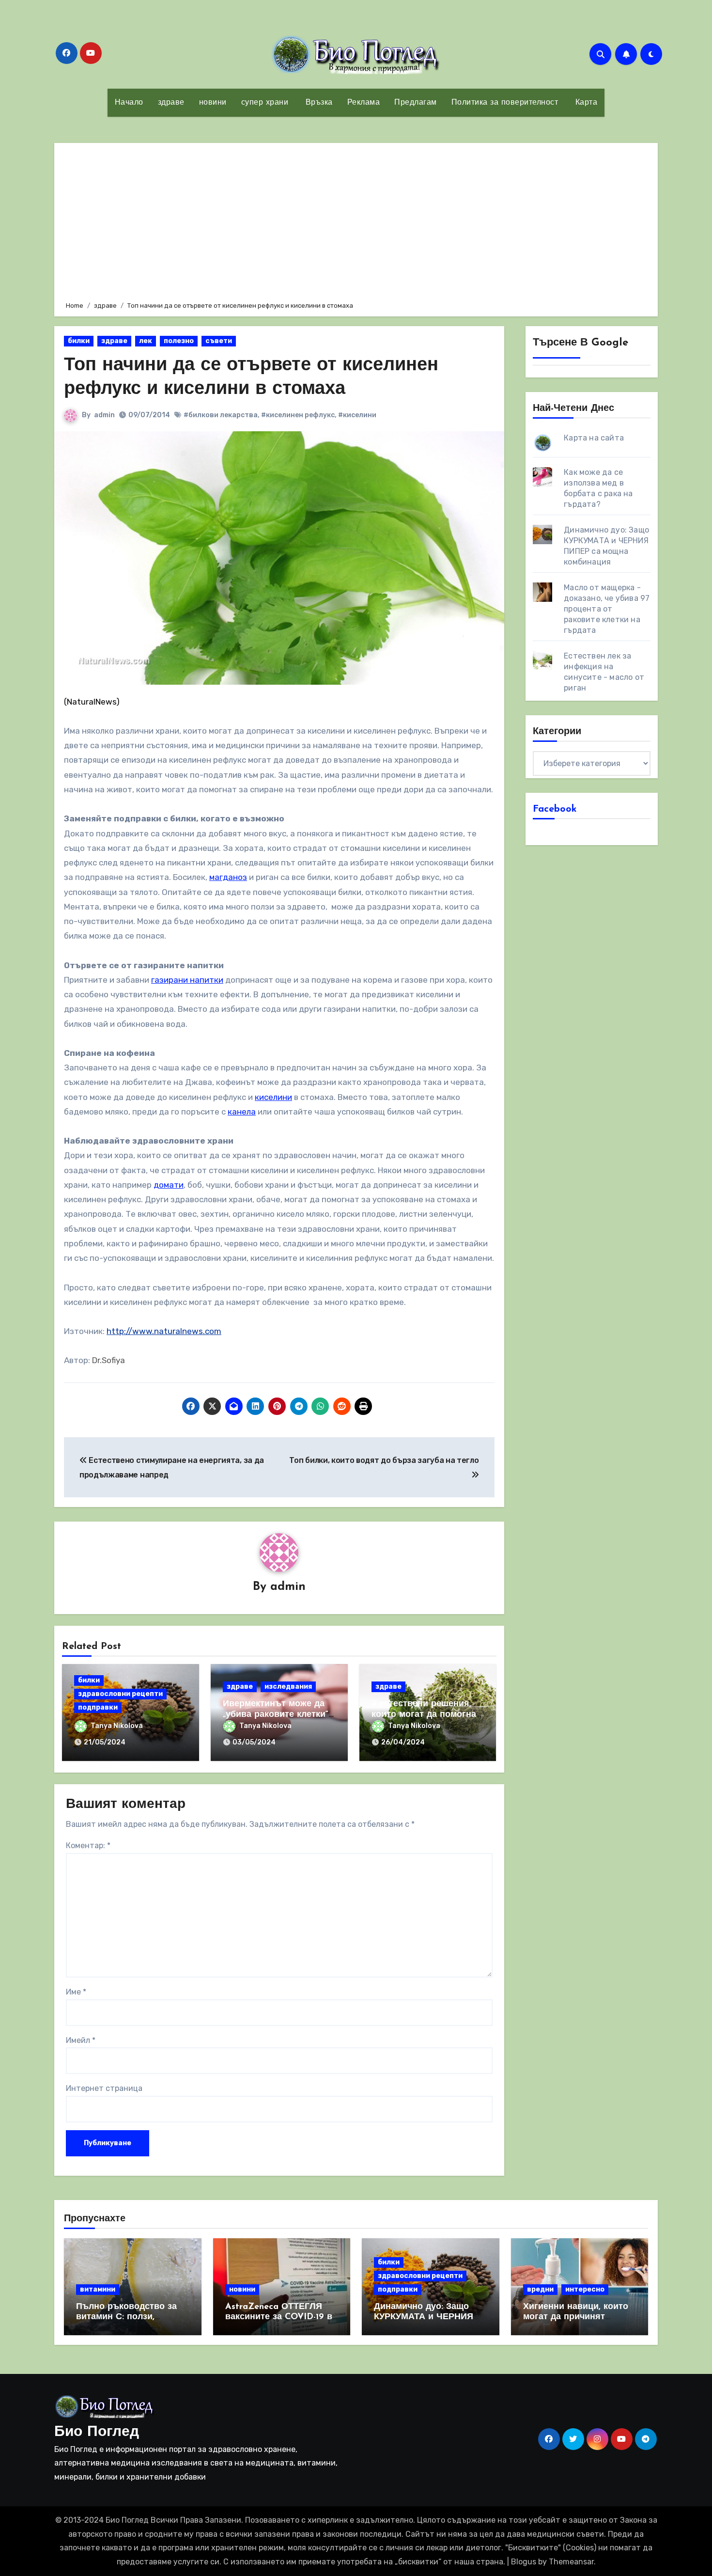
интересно (585, 2289)
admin (104, 415)
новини (213, 103)
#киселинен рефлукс (298, 415)
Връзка (318, 103)
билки (79, 341)
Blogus (524, 2562)
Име (76, 1992)
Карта (585, 103)
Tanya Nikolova (117, 1726)
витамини (98, 2289)
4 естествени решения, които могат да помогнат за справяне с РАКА (426, 1715)
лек (146, 341)
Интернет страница (104, 2088)
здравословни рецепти (120, 1694)
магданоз (228, 877)
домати (169, 1185)
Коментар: (88, 1846)
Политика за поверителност (505, 103)
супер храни (265, 103)
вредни (540, 2289)
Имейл (81, 2040)
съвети (219, 341)
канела (242, 1112)
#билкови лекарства (221, 415)
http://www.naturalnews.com (164, 1331)
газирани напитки (187, 980)
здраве (171, 103)
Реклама (364, 103)
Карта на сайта (594, 438)
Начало (129, 103)
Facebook (555, 809)
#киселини (357, 415)
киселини (273, 1097)
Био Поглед (97, 2432)
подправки (98, 1707)
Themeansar (571, 2562)
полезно (179, 341)
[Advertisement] (357, 220)
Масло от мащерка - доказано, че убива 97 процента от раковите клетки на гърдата (607, 609)
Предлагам (416, 103)
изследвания (288, 1687)
